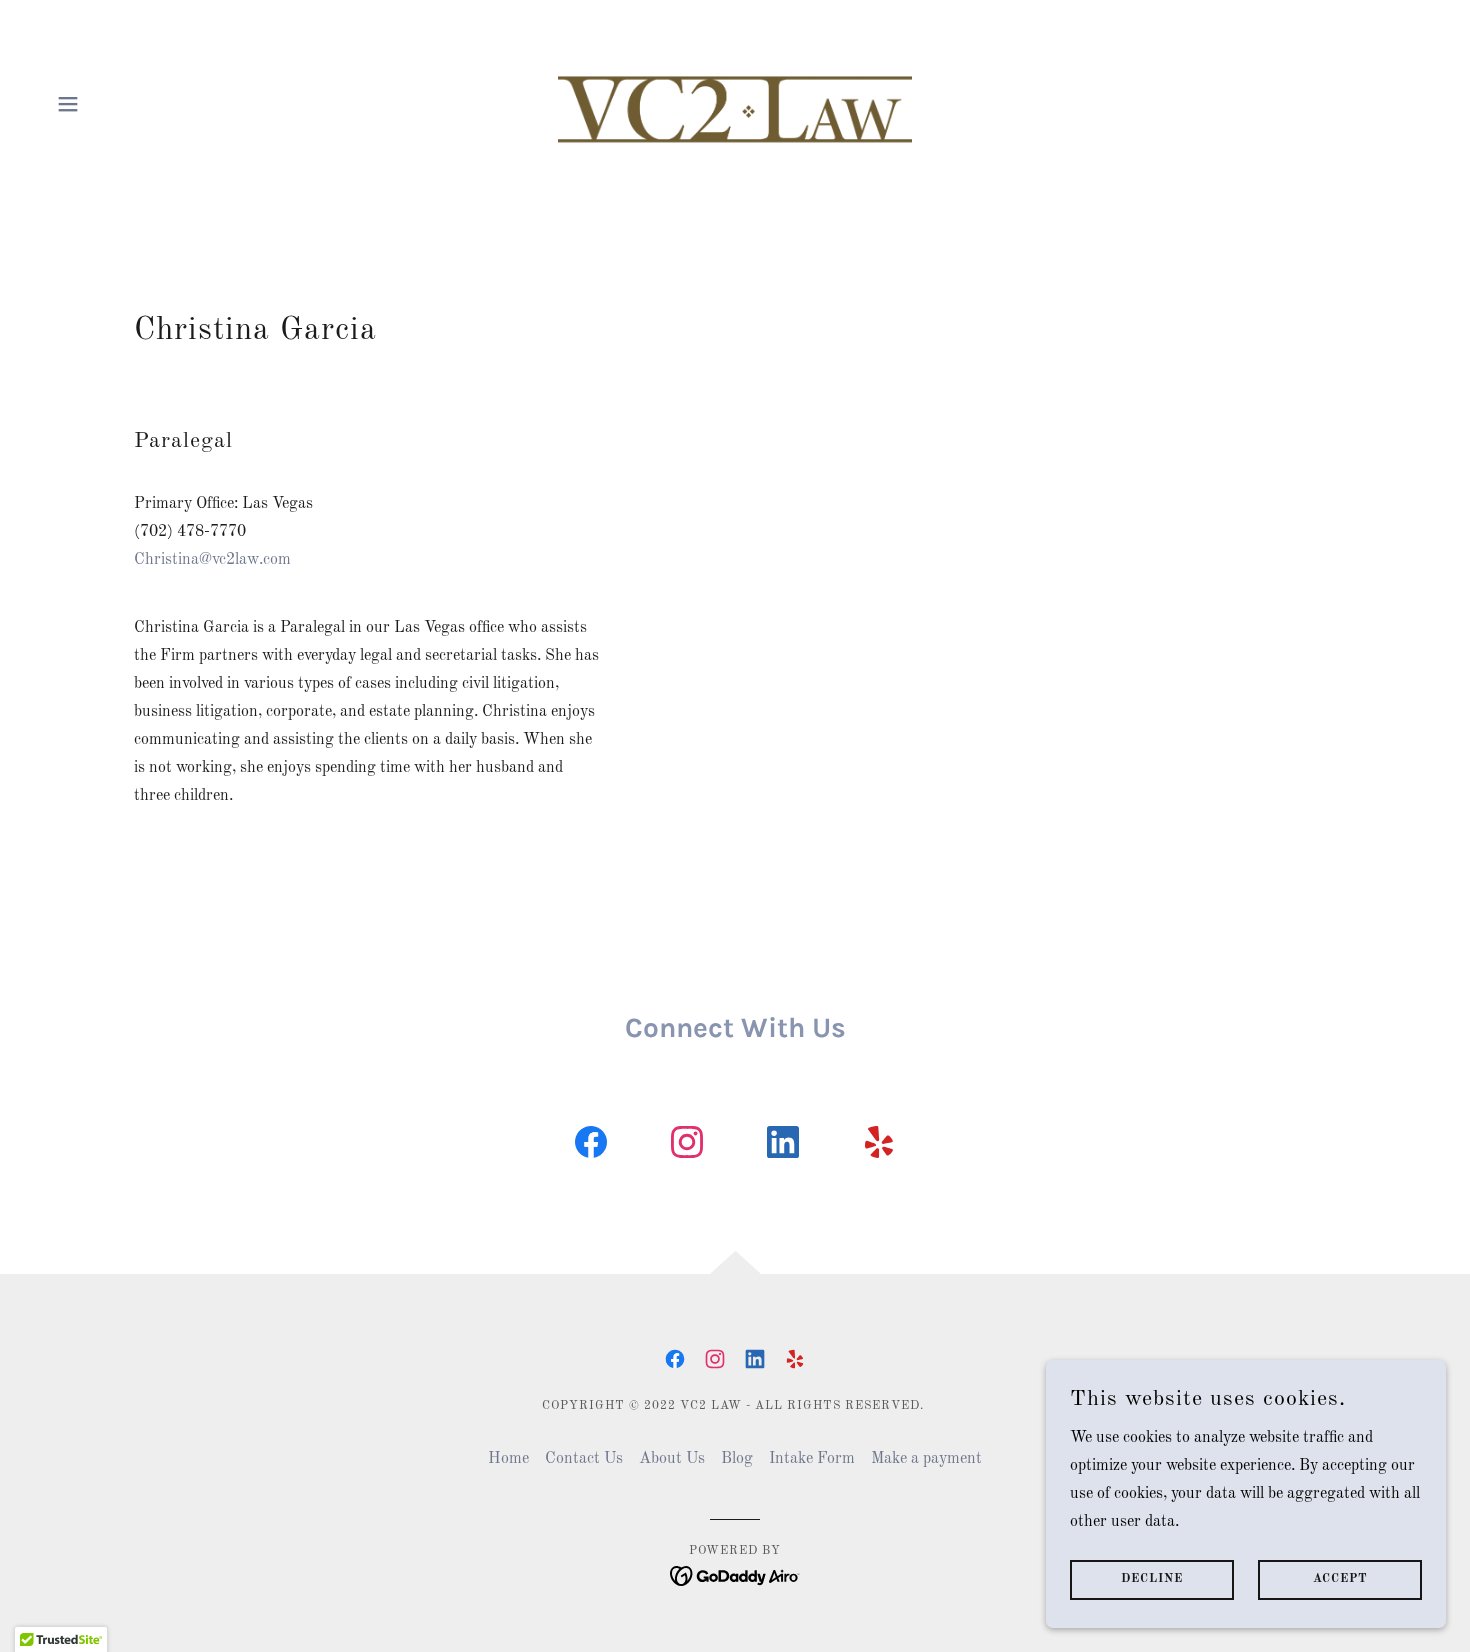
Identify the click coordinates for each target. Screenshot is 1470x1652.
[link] (735, 104)
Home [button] (508, 1459)
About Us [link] (672, 1459)
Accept (1340, 1580)
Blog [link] (737, 1459)
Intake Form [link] (812, 1459)
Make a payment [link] (926, 1459)
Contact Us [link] (584, 1459)
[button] (68, 104)
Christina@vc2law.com (212, 560)
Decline (1152, 1580)
